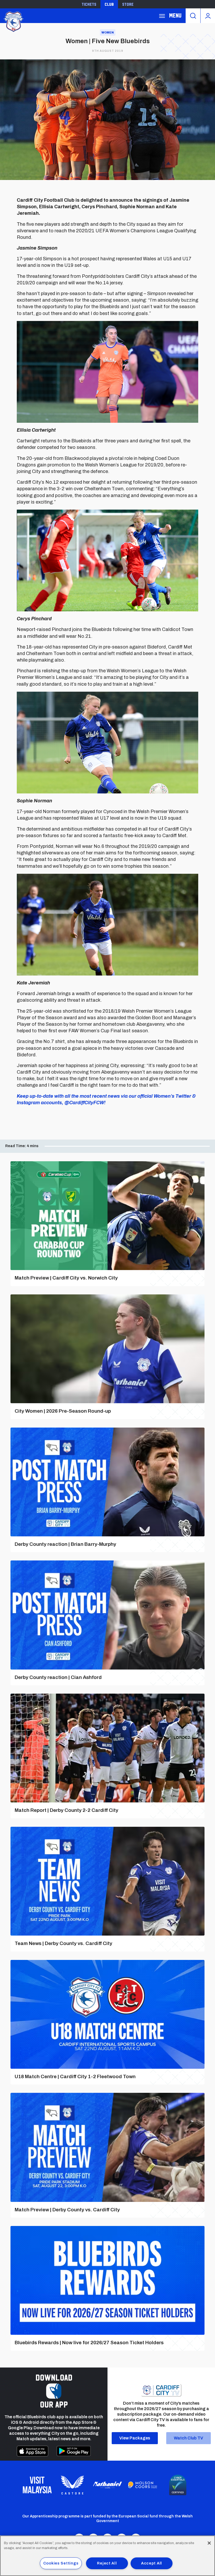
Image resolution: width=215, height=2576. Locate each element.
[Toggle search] (193, 16)
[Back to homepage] (13, 21)
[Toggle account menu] (208, 16)
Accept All (152, 2563)
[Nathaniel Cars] (107, 2485)
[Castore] (72, 2485)
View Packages (135, 2438)
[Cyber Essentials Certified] (178, 2485)
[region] (107, 2556)
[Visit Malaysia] (37, 2485)
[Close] (209, 2543)
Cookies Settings (61, 2563)
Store (128, 4)
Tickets (89, 4)
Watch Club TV (189, 2438)
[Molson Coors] (143, 2485)
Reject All (107, 2563)
